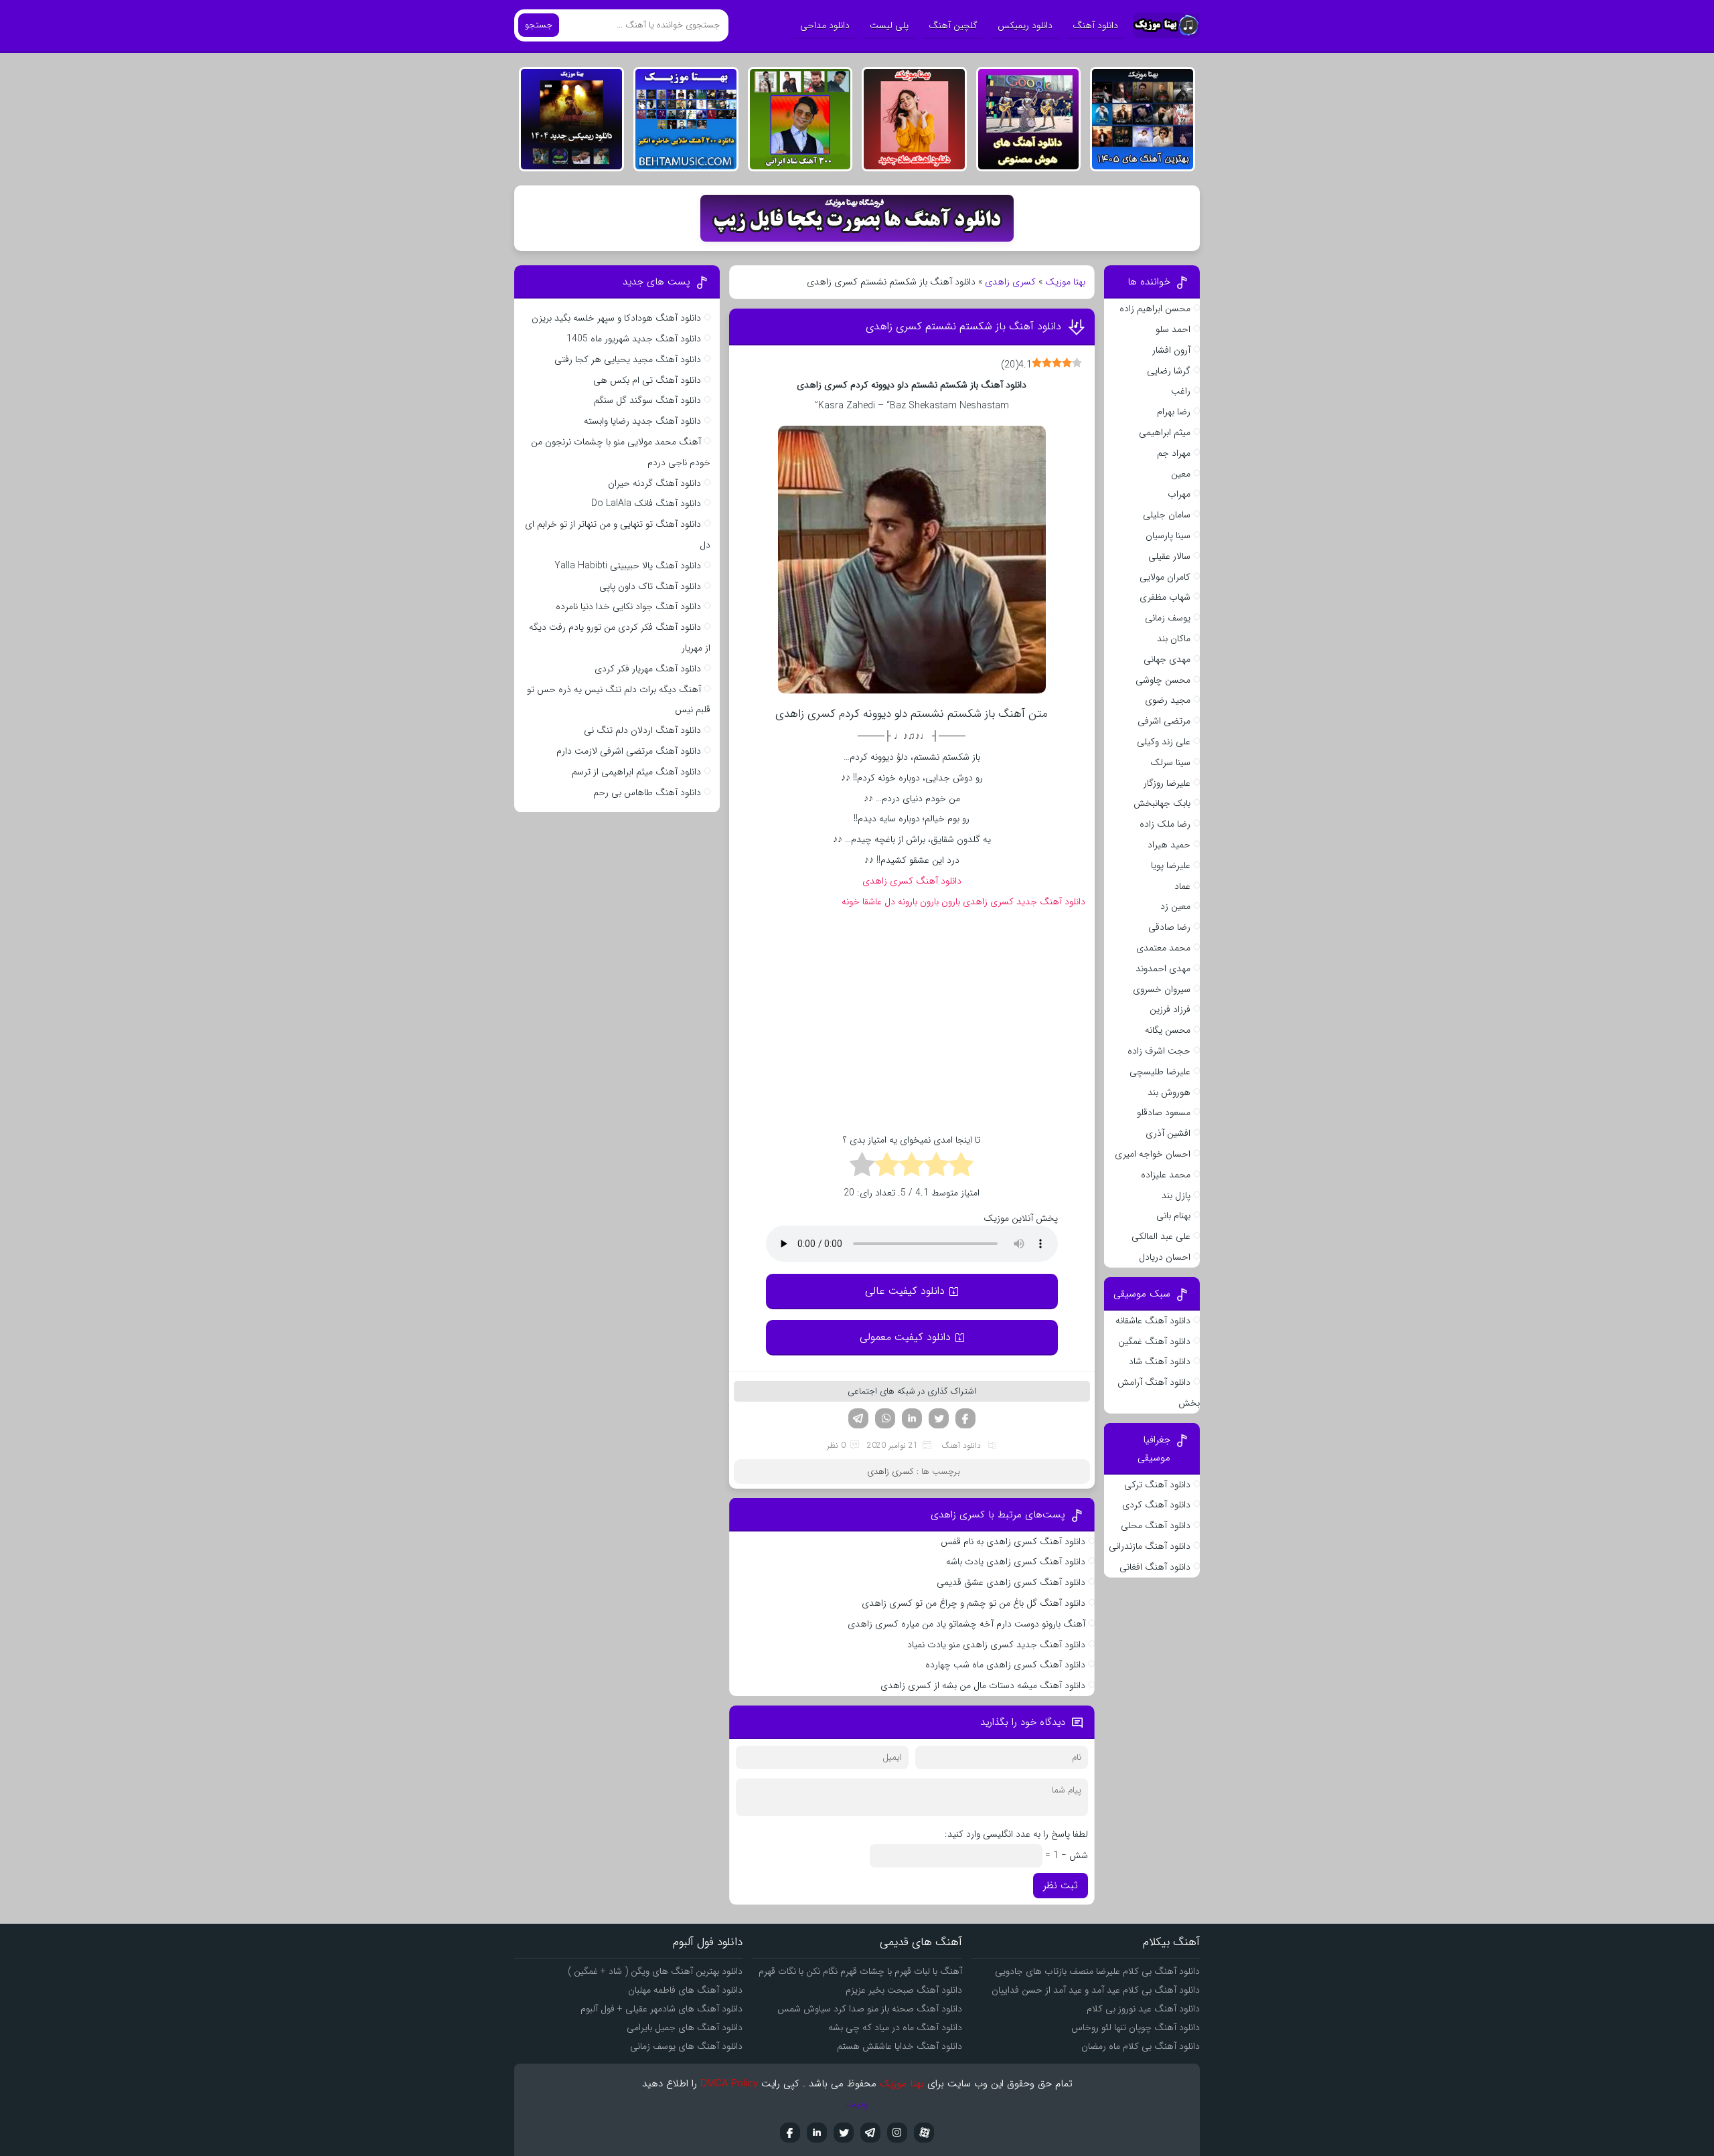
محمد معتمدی (1163, 948)
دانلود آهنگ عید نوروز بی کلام (1143, 2009)
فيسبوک (790, 2133)
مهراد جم (1174, 453)
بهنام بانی (1173, 1216)
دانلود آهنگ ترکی (1157, 1485)
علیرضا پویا (1171, 865)
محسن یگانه (1168, 1030)
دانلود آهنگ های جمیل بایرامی (685, 2027)
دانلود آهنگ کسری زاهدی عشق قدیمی (1011, 1582)
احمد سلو (1173, 329)
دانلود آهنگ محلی (1156, 1525)
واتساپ (885, 1418)
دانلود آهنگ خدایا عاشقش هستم (900, 2046)
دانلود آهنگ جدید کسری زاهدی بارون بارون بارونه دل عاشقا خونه (963, 902)
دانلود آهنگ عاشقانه (1153, 1321)
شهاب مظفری (1165, 597)
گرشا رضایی (1169, 371)
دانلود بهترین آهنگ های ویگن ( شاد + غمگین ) (655, 1971)
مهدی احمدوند (1163, 969)
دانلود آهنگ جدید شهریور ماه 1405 (634, 339)
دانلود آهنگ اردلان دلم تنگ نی (642, 730)
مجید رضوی (1168, 700)
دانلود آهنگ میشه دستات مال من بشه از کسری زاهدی (983, 1685)
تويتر (844, 2133)
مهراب (1179, 494)
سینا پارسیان (1168, 535)
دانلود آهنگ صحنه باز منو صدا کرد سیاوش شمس (870, 2009)
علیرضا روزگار (1167, 783)
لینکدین (912, 1418)
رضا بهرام (1174, 412)
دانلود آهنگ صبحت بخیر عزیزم (904, 1990)
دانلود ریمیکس (1025, 25)
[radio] (961, 1167)
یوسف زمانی (1168, 618)
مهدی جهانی (1167, 659)
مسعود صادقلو (1164, 1112)
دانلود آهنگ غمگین (1154, 1341)
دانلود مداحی (825, 25)
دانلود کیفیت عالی (905, 1291)
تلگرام (858, 1418)
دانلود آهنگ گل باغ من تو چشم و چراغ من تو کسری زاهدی (972, 1603)
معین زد (1175, 906)
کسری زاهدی (1010, 282)
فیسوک (965, 1418)
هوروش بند (1169, 1092)
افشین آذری (1168, 1133)
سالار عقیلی (1169, 556)
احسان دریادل (1165, 1257)
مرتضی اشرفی (1164, 721)
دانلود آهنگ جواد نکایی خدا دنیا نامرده (628, 606)
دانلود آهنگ (1095, 25)
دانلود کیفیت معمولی (905, 1337)
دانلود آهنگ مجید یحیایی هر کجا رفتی (628, 359)
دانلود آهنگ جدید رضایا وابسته (642, 421)
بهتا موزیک (1065, 282)
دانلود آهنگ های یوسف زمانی (686, 2046)
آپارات (924, 2133)
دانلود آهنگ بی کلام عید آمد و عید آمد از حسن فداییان (1096, 1990)
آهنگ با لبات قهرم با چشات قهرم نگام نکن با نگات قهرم (860, 1971)
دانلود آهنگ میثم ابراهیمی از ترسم (636, 772)
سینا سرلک (1170, 762)
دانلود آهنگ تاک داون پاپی (650, 586)
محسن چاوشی (1163, 680)
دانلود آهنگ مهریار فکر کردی (648, 669)
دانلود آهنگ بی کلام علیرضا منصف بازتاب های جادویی (1097, 1971)
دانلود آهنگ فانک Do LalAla (646, 503)
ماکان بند (1174, 639)
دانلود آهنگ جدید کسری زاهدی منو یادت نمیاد (996, 1645)
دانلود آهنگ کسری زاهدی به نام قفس (1013, 1542)
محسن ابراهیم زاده (1155, 309)
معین (1181, 474)
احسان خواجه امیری (1153, 1154)
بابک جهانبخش (1162, 803)
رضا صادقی (1169, 927)
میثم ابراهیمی (1165, 432)
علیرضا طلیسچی (1160, 1072)
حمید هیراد (1169, 845)
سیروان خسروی (1162, 989)
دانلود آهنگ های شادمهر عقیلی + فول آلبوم (661, 2009)
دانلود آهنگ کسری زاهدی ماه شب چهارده (1005, 1665)
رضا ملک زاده (1165, 824)
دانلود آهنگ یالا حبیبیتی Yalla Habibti (628, 566)
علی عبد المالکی (1161, 1236)
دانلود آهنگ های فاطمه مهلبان (685, 1990)
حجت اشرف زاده (1159, 1051)
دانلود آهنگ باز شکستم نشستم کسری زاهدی (963, 326)
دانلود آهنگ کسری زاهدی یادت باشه (1016, 1562)
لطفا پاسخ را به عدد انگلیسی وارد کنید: (1016, 1834)
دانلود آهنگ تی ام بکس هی (647, 380)
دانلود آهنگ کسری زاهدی (912, 881)
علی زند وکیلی (1164, 742)
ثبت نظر (1061, 1886)
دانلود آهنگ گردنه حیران (654, 483)
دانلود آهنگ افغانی (1155, 1567)
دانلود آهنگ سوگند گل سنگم (647, 400)
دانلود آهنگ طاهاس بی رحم (647, 793)
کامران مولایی (1165, 577)
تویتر (939, 1418)
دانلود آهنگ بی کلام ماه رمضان (1141, 2046)
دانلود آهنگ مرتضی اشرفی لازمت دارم (629, 751)
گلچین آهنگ (953, 25)
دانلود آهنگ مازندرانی (1150, 1546)
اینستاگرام (897, 2133)
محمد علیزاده (1166, 1175)
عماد (1182, 886)
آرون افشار (1171, 350)
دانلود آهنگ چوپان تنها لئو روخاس (1136, 2027)
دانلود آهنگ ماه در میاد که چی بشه (895, 2027)
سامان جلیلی (1167, 515)
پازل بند (1176, 1195)
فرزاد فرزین (1170, 1009)
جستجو (539, 25)
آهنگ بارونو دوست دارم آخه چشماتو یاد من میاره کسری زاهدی (966, 1624)
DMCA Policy (729, 2084)
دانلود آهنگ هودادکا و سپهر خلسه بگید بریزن (616, 318)
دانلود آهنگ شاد (1160, 1361)
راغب (1181, 391)
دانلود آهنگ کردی (1156, 1505)
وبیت (857, 2104)
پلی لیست (889, 25)
